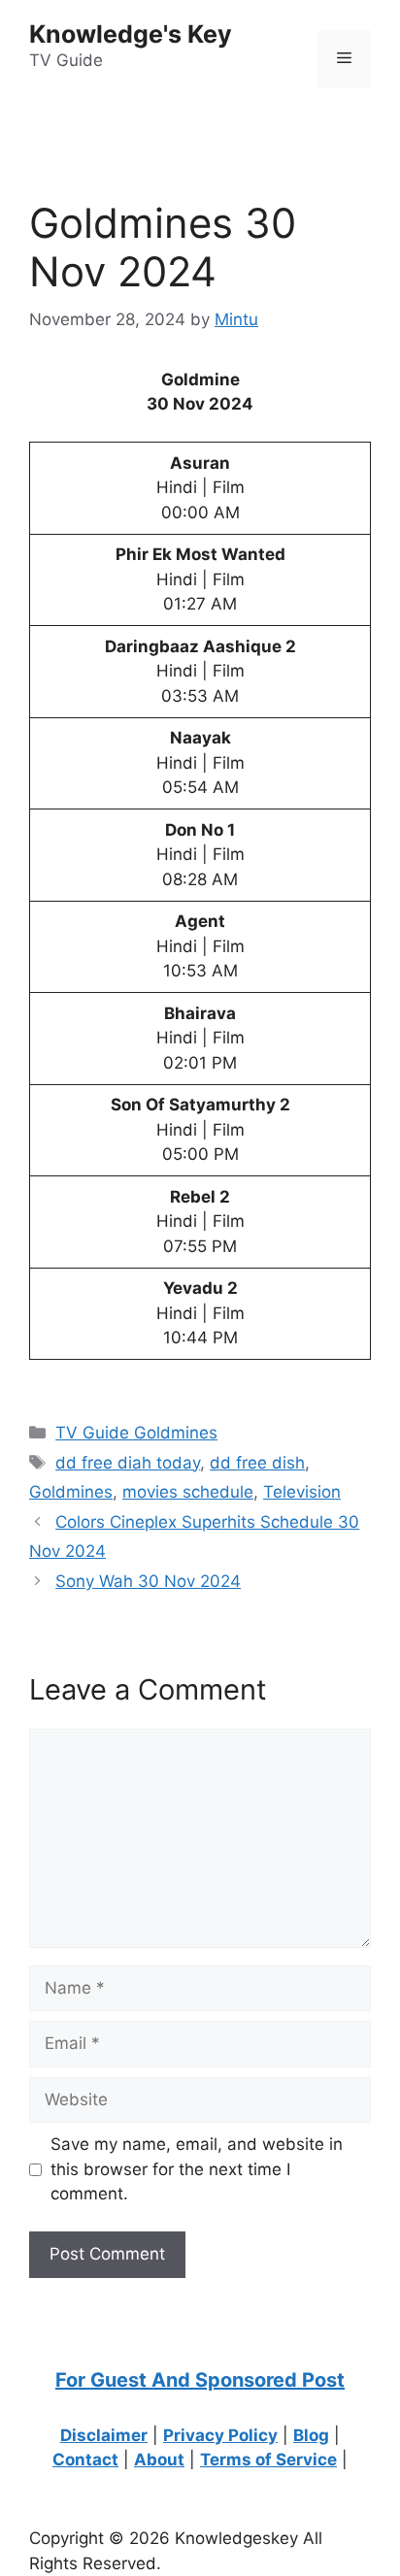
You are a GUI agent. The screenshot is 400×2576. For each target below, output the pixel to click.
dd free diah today (128, 1463)
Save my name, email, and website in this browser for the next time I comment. (197, 2169)
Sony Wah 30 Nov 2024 (148, 1581)
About (159, 2460)
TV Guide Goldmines (136, 1433)
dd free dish (257, 1463)
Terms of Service (268, 2460)
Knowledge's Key (131, 34)
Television (302, 1492)
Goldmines (71, 1492)
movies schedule (188, 1492)
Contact (85, 2460)
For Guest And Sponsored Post (200, 2380)
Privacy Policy (220, 2435)
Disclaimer (104, 2435)
